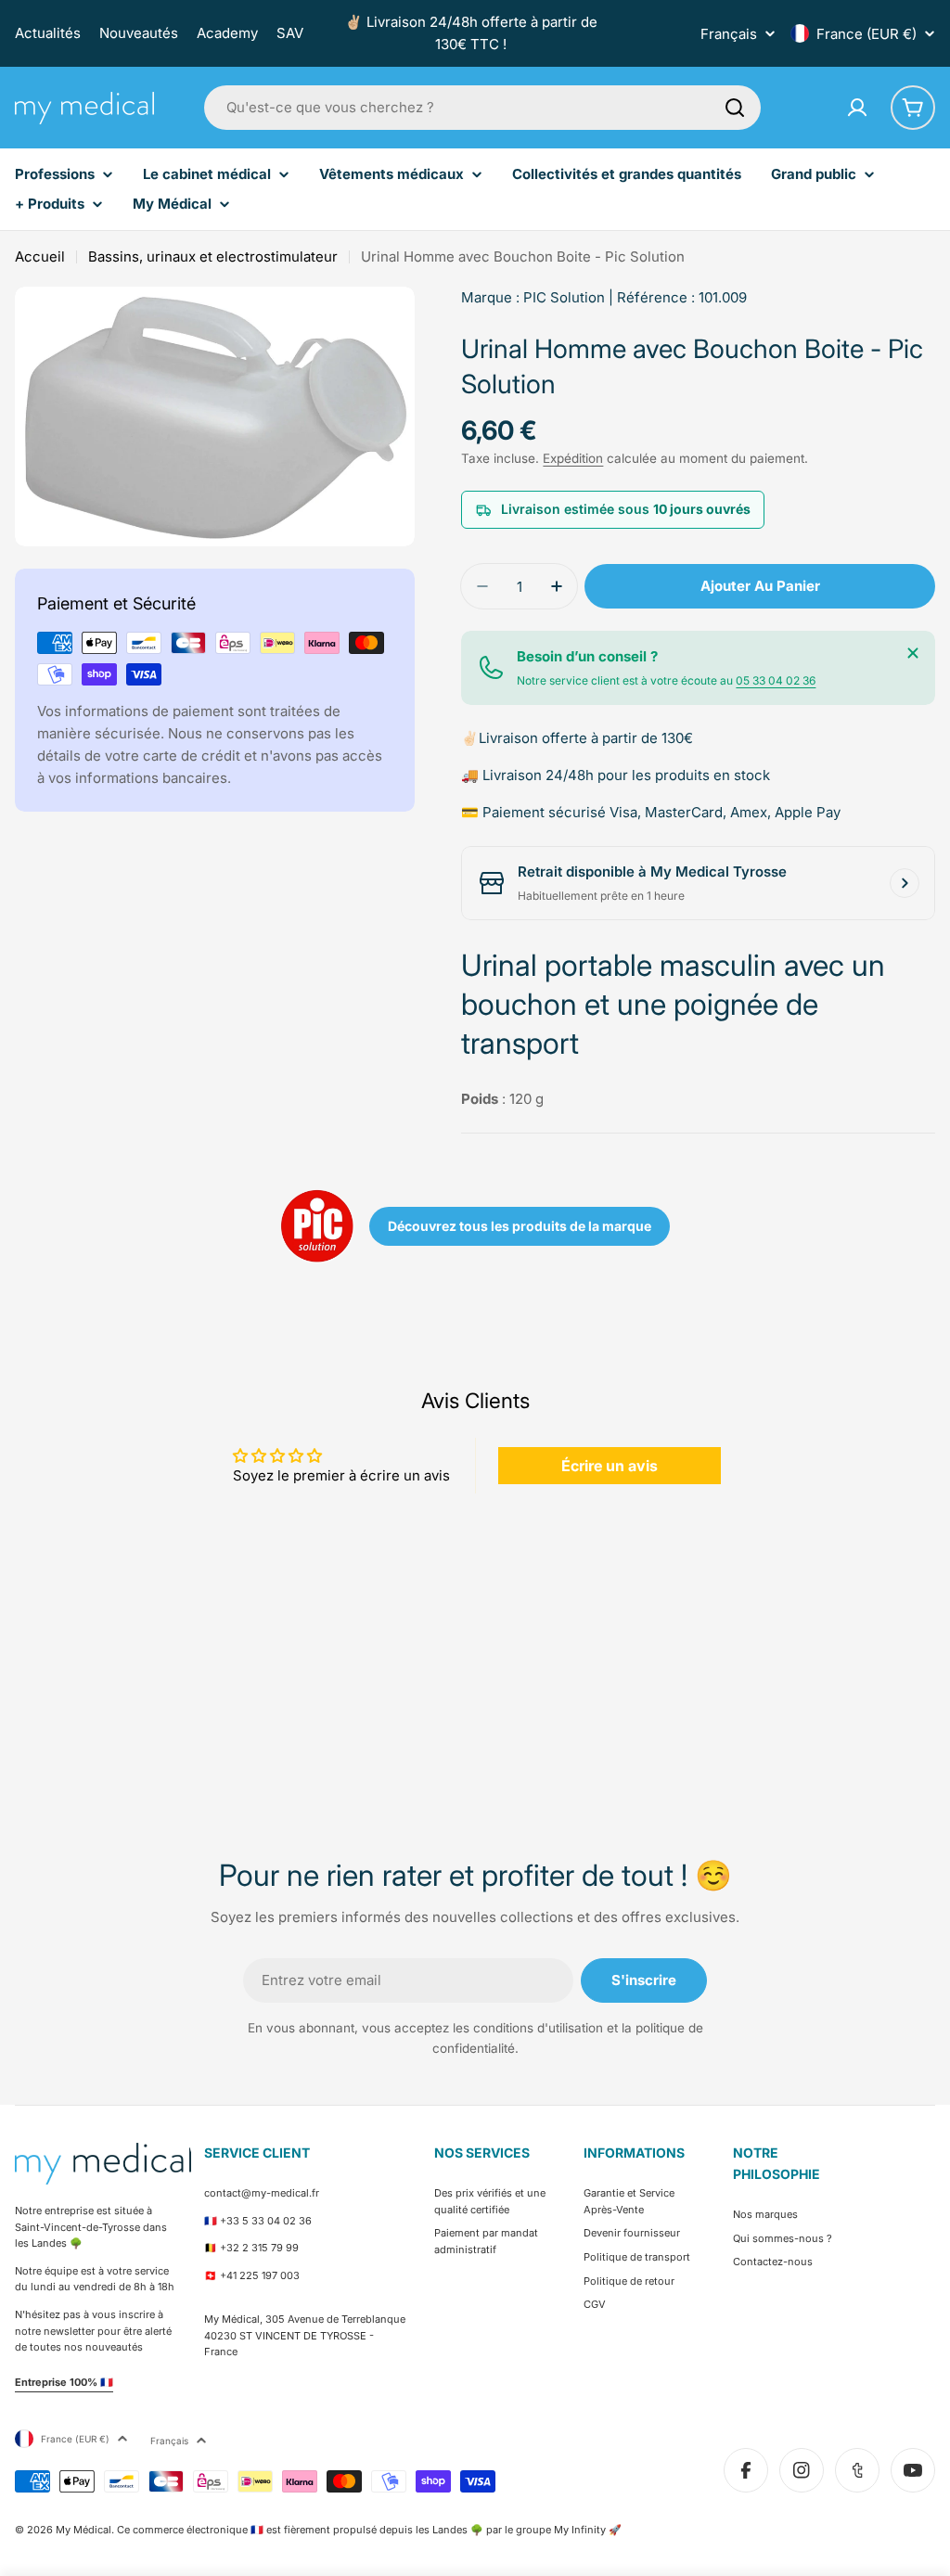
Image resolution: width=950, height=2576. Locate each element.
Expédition (573, 458)
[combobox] (482, 108)
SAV (290, 33)
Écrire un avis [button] (610, 1466)
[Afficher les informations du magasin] (905, 883)
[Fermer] (913, 653)
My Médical (83, 2530)
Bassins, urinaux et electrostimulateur (213, 256)
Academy (227, 33)
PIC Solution (564, 297)
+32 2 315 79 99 (259, 2248)
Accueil (40, 256)
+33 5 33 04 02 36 (266, 2221)
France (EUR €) (867, 34)
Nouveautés (139, 33)
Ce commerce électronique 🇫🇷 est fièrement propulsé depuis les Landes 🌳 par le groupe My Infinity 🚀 (369, 2530)
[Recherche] (735, 108)
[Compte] (857, 108)
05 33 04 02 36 (776, 680)
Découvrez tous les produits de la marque (520, 1226)
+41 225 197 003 (260, 2275)
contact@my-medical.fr (262, 2193)
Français (729, 34)
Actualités (48, 33)
